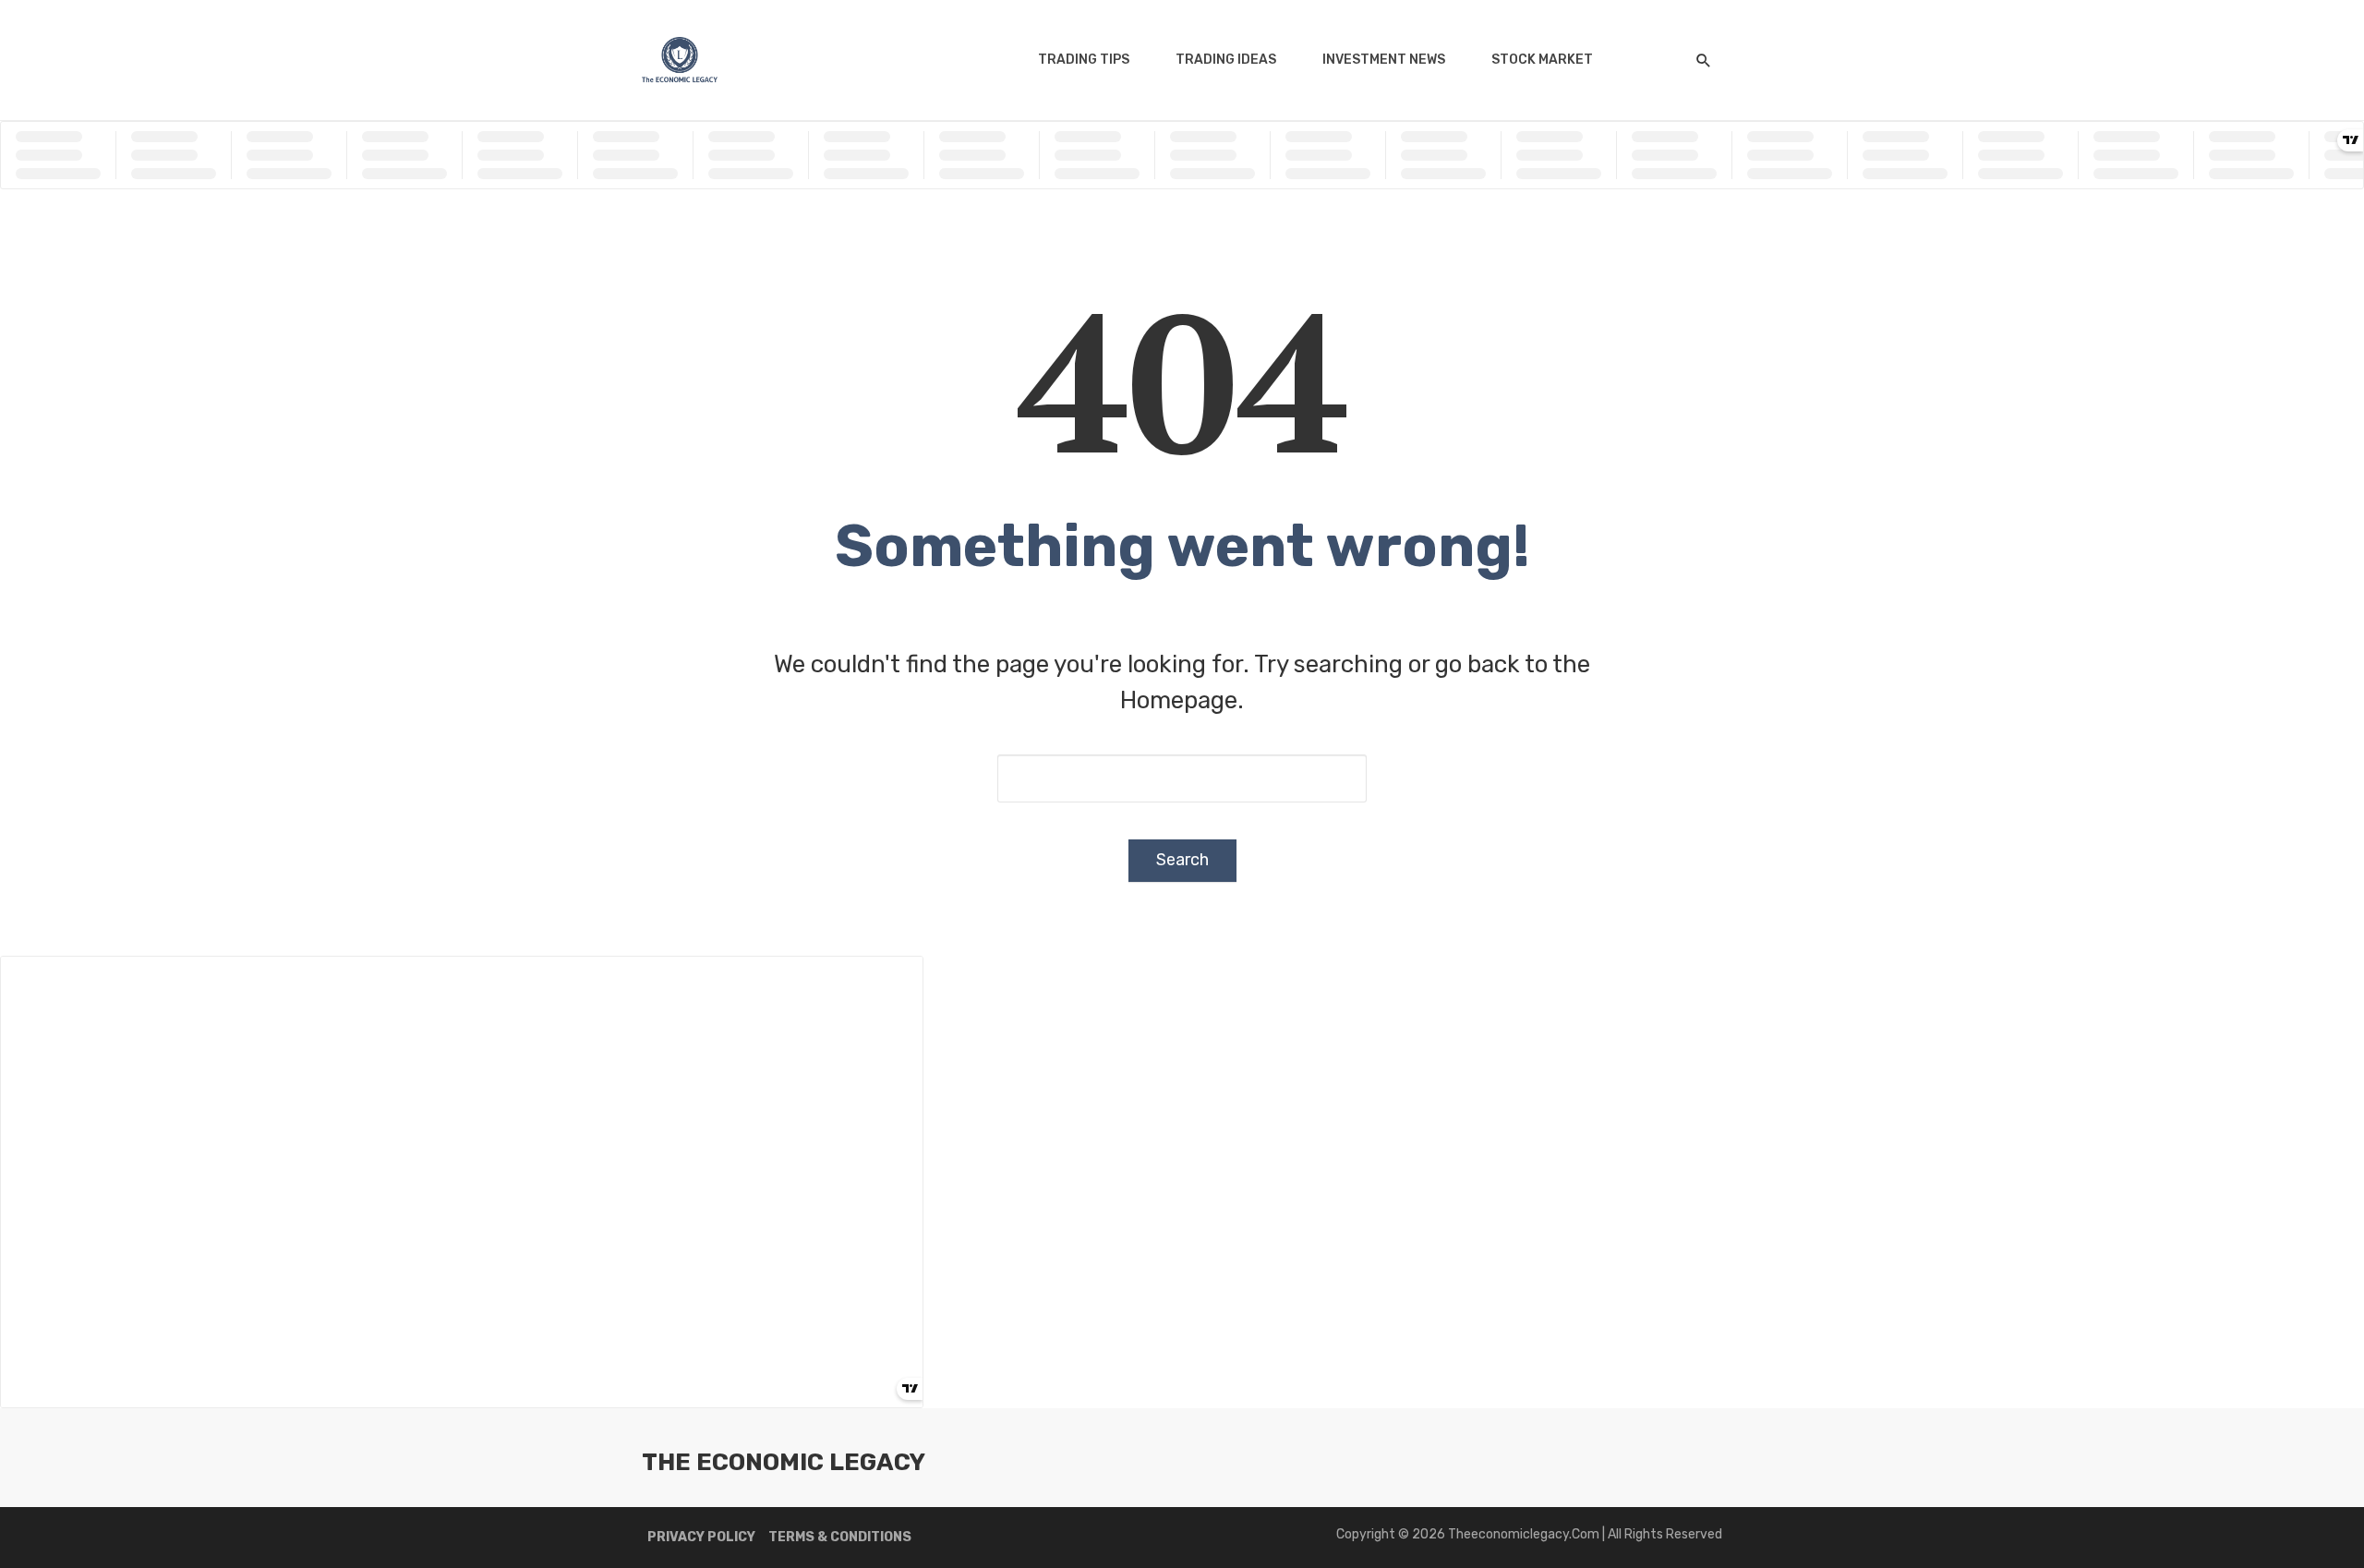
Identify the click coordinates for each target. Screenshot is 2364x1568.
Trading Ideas (1226, 60)
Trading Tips (1084, 60)
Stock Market (1542, 60)
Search (1182, 860)
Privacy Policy (701, 1537)
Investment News (1384, 60)
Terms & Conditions (840, 1537)
